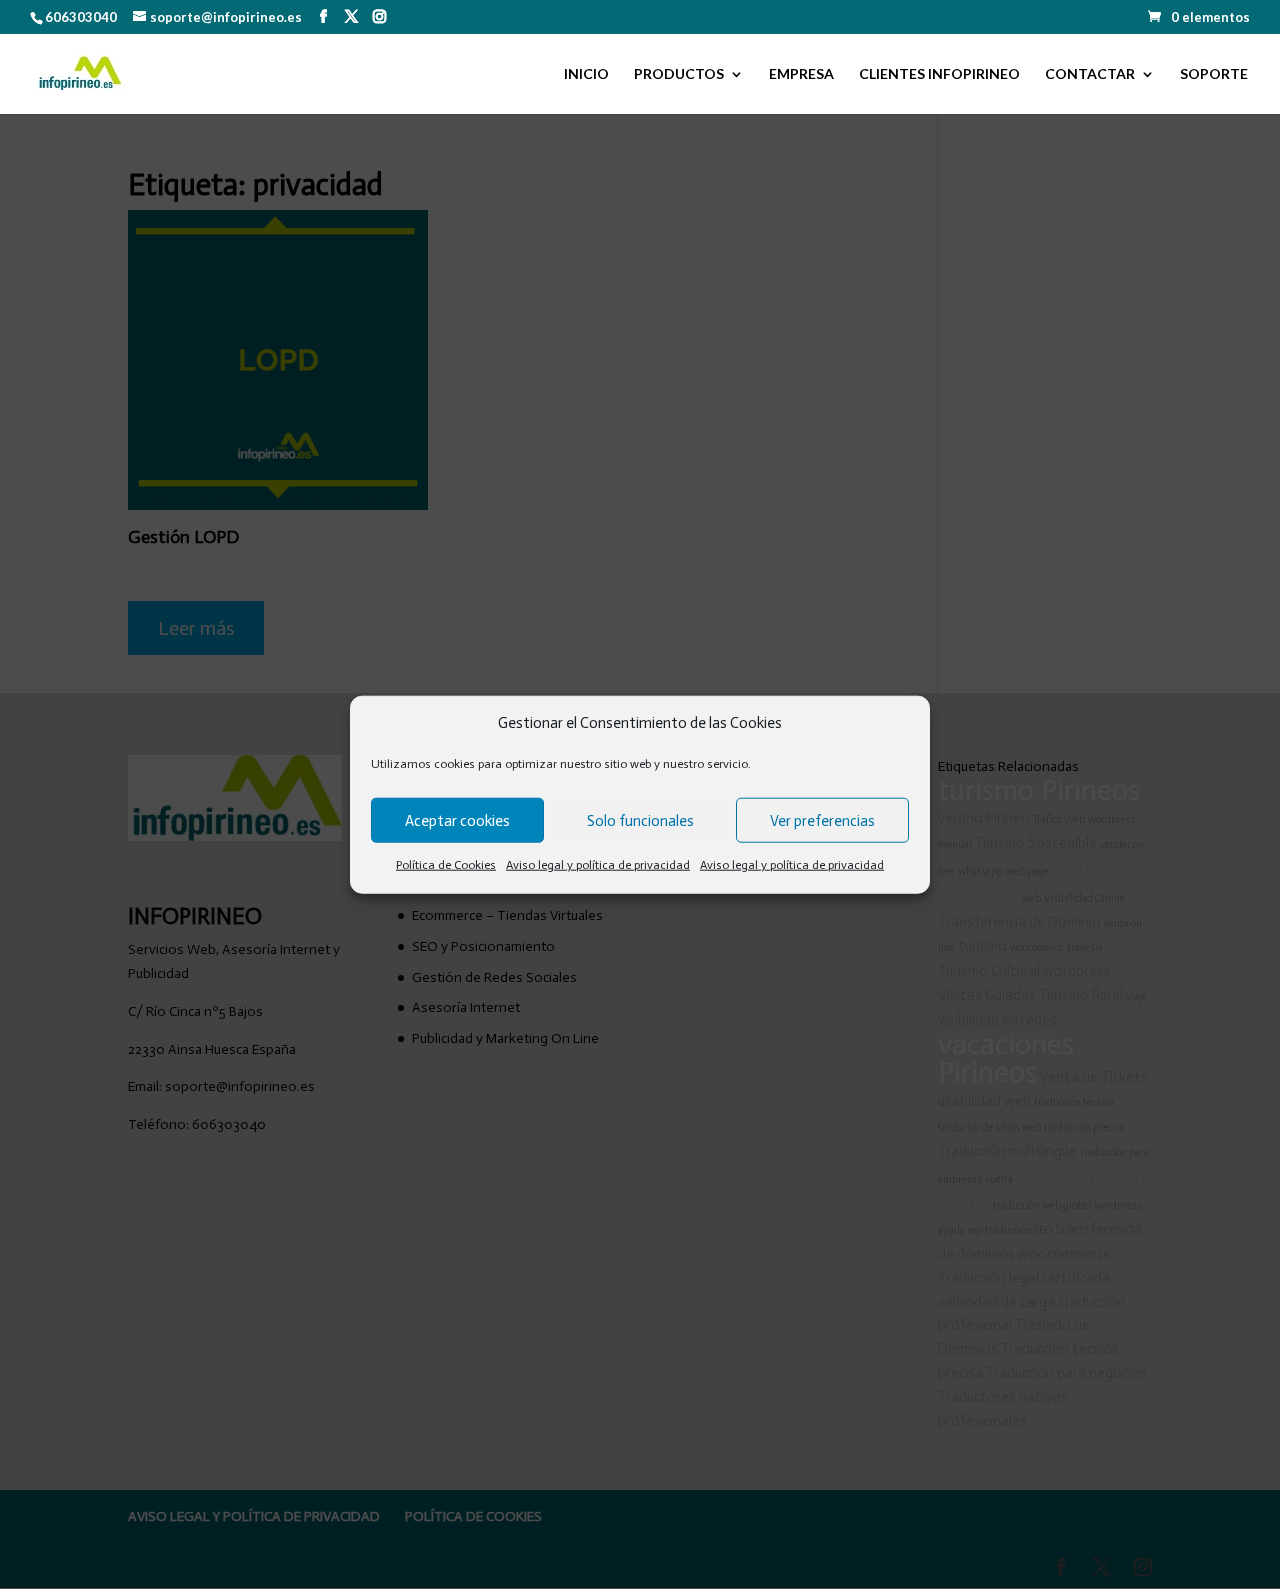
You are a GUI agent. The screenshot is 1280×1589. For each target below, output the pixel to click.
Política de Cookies (446, 865)
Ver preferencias (822, 821)
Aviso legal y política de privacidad (598, 865)
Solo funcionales (640, 821)
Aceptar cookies (457, 821)
